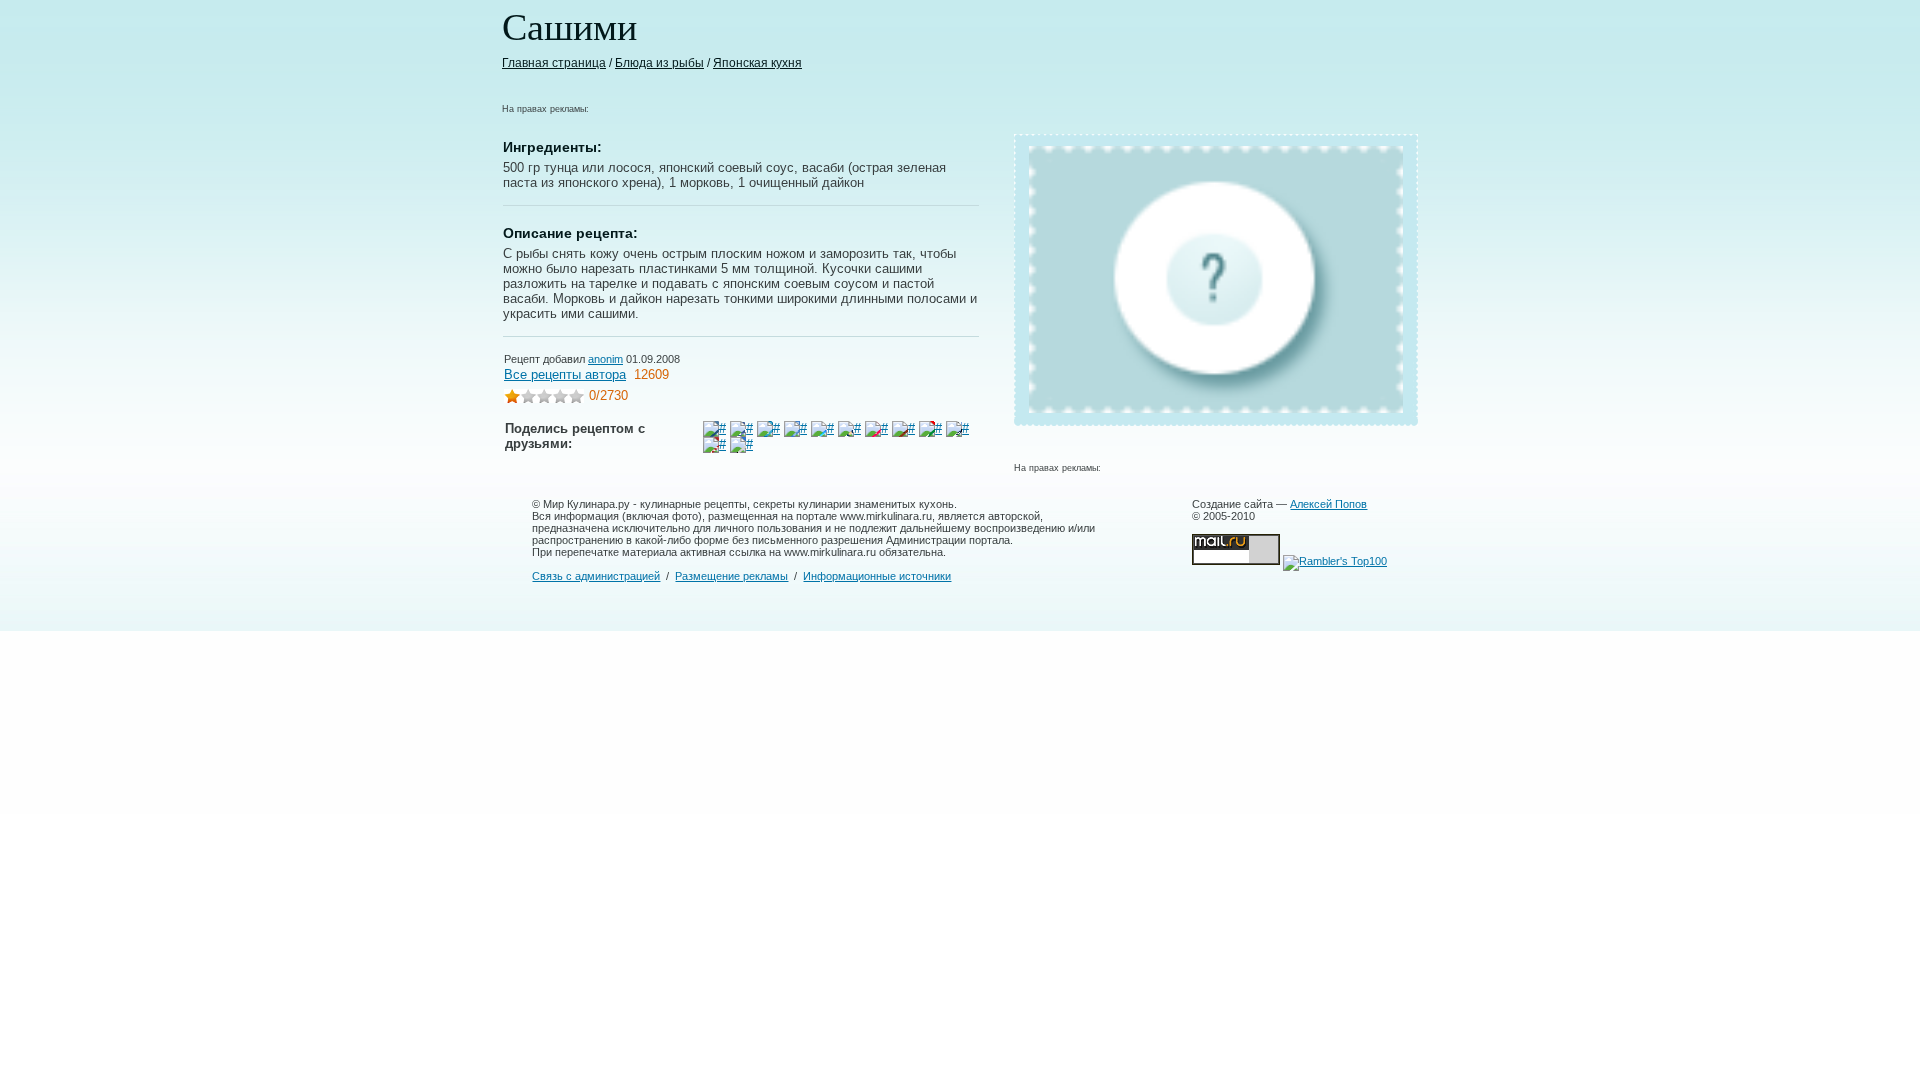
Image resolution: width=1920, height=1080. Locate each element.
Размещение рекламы (731, 576)
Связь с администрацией (596, 576)
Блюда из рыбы (659, 63)
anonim (605, 359)
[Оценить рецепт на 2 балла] (528, 398)
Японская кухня (757, 63)
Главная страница (554, 63)
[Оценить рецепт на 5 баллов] (576, 398)
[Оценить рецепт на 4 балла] (560, 398)
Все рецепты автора (565, 374)
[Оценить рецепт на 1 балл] (512, 398)
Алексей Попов (1328, 504)
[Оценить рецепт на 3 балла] (544, 398)
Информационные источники (877, 576)
